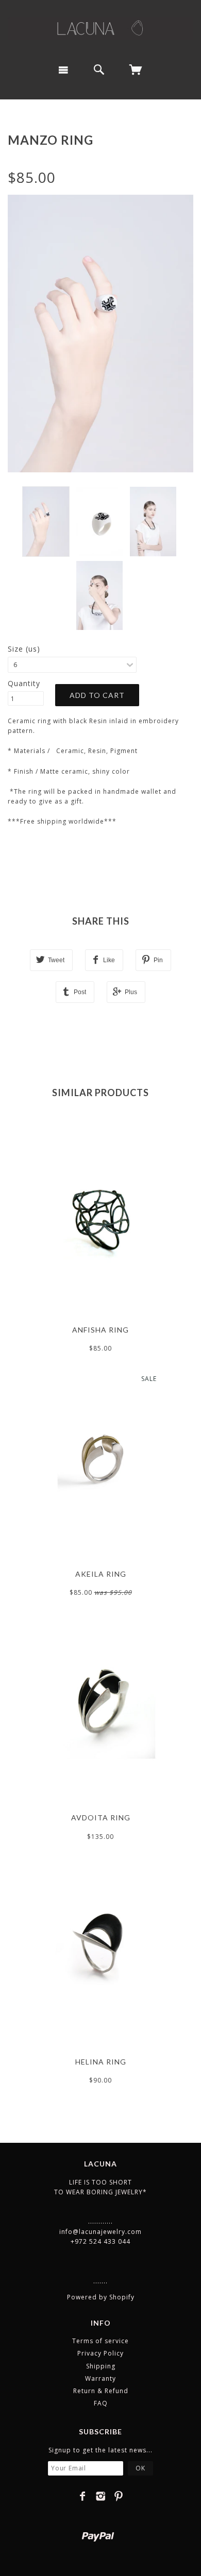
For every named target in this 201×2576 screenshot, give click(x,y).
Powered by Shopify (101, 2297)
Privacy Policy (100, 2353)
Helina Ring (101, 2062)
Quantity (24, 683)
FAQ (101, 2403)
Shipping (101, 2366)
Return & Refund (101, 2391)
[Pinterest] (119, 2496)
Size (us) (24, 649)
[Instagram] (101, 2496)
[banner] (100, 28)
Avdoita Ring (101, 1818)
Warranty (100, 2378)
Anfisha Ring (100, 1330)
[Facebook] (83, 2496)
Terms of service (100, 2341)
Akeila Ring (101, 1574)
